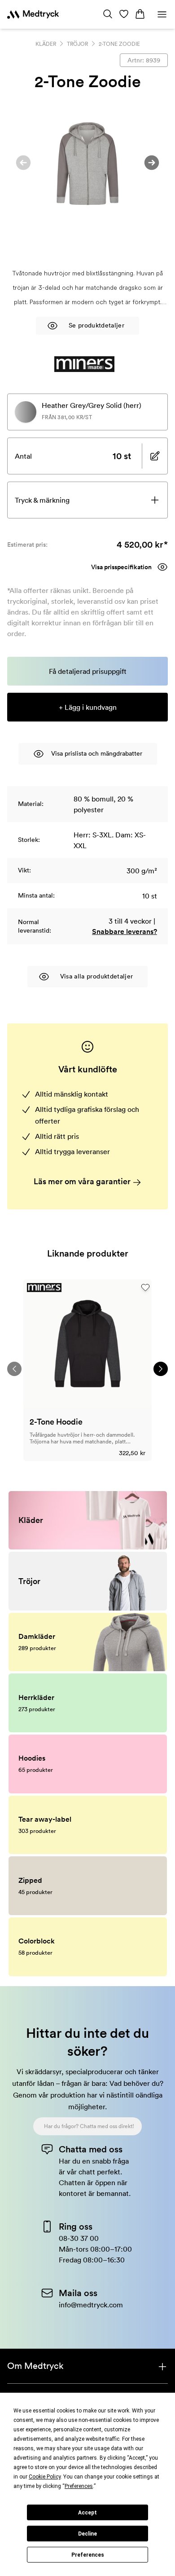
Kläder (46, 44)
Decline (87, 2534)
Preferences (88, 2555)
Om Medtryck (35, 2366)
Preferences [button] (79, 2486)
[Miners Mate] (85, 364)
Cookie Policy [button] (45, 2477)
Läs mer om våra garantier (83, 1181)
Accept (87, 2513)
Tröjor (77, 44)
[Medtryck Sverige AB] (33, 14)
